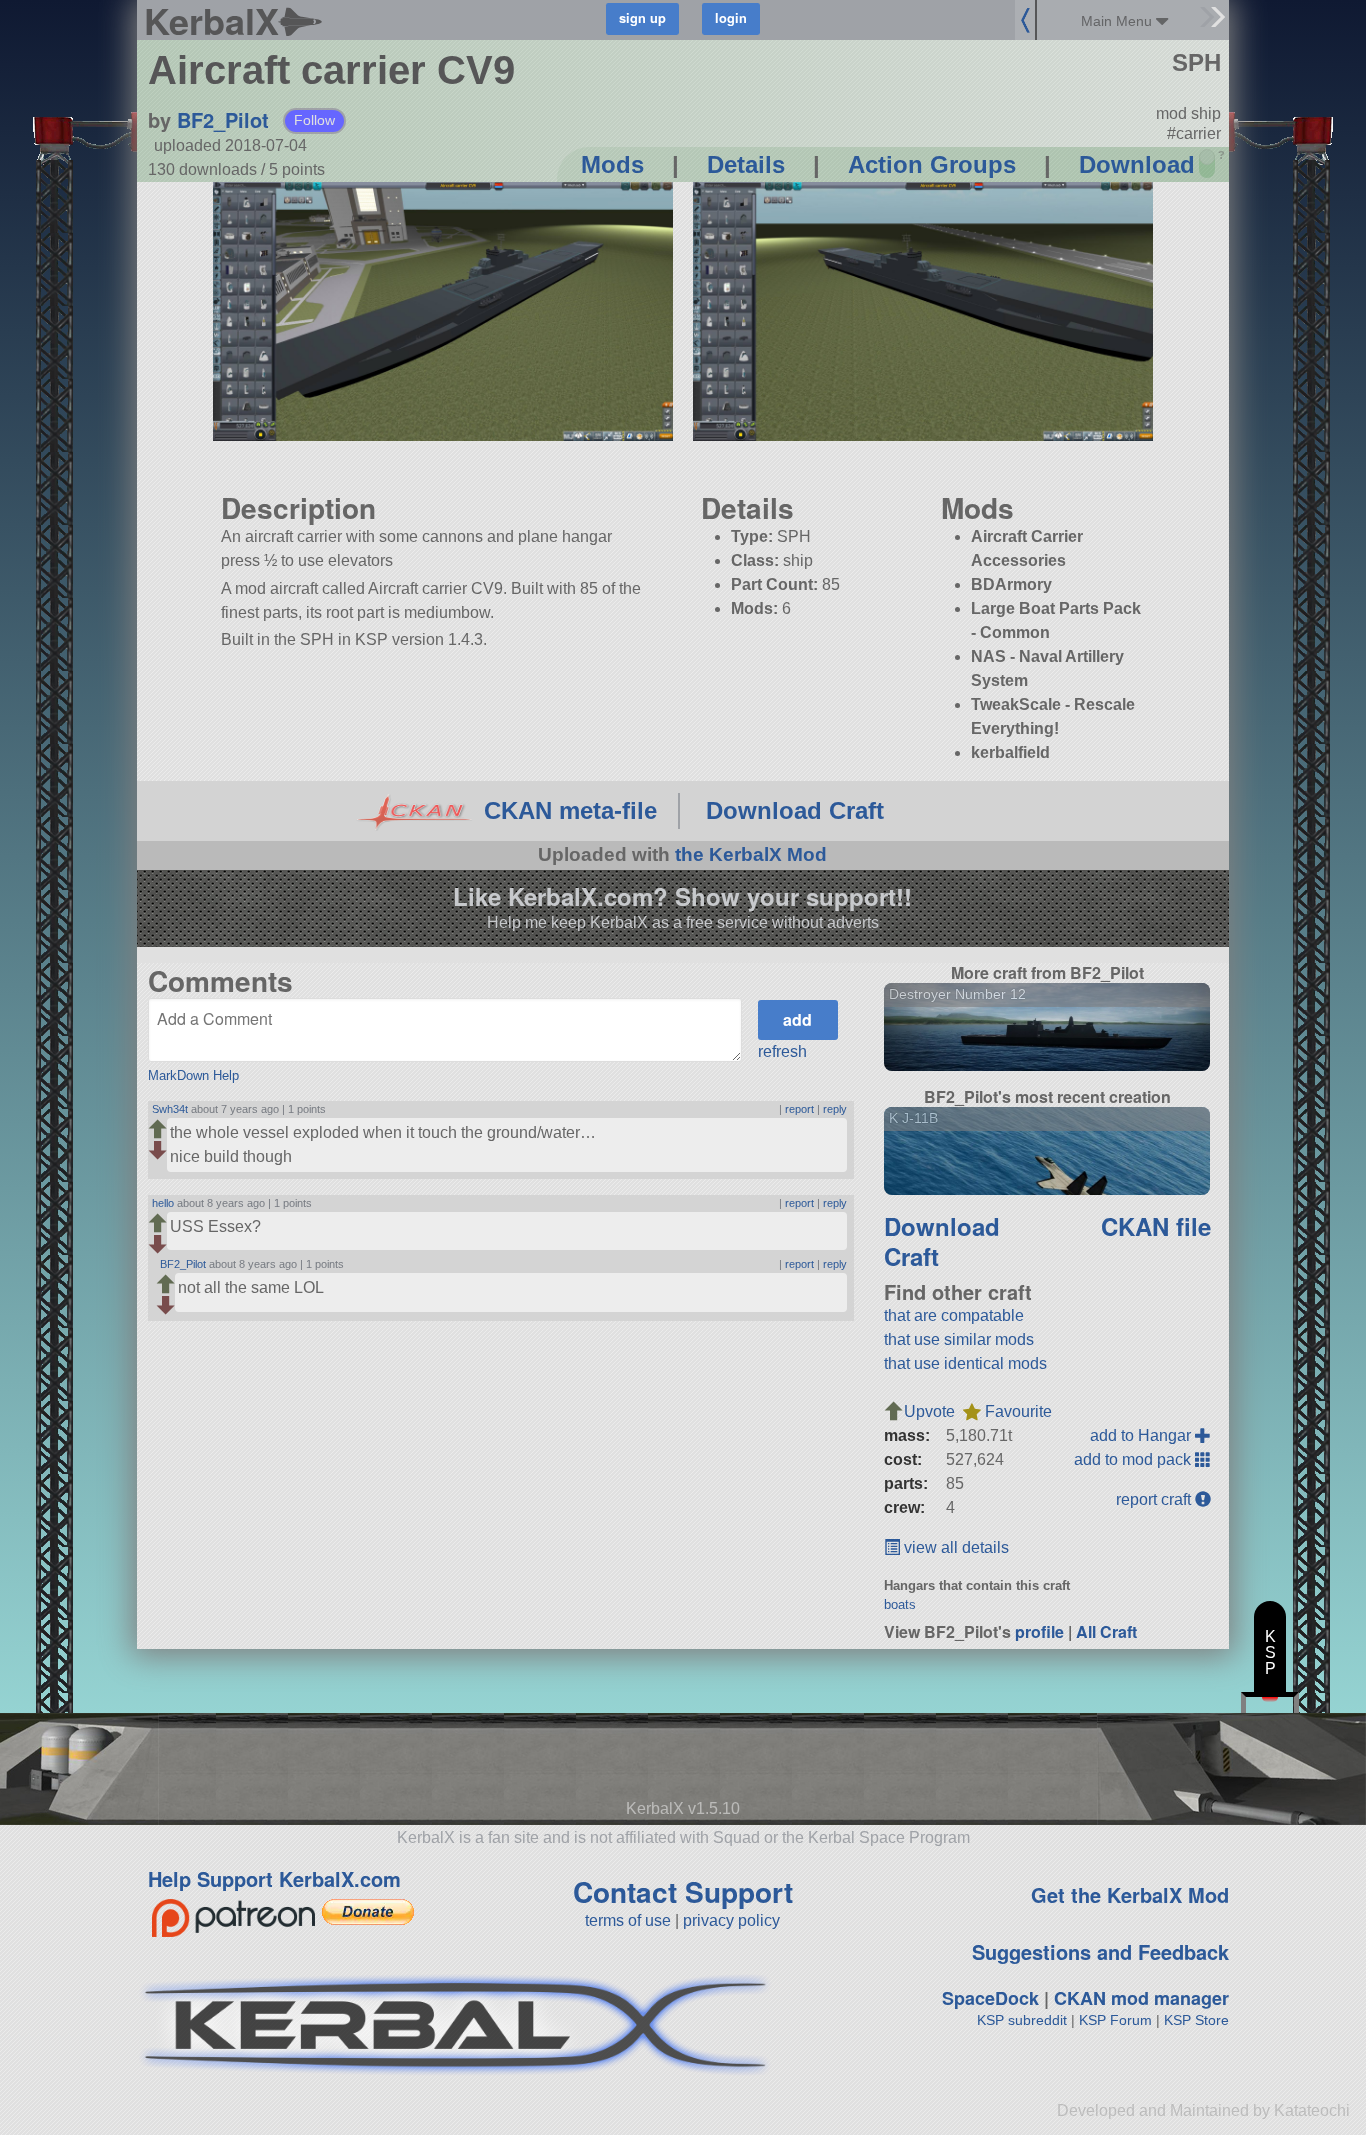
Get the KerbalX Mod (1130, 1894)
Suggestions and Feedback (1100, 1951)
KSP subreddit (1022, 2020)
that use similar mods (959, 1339)
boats (900, 1604)
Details (746, 164)
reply (835, 1109)
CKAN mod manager (1141, 1998)
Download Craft (795, 810)
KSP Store (1196, 2020)
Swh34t (170, 1109)
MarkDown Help (193, 1075)
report (799, 1109)
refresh (782, 1051)
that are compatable (954, 1315)
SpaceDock (990, 1998)
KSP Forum (1115, 2020)
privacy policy (731, 1920)
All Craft (1106, 1631)
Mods (612, 164)
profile (1039, 1631)
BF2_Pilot (223, 119)
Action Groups (932, 164)
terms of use (628, 1920)
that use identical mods (965, 1363)
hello (163, 1203)
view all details (954, 1547)
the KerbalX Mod (751, 854)
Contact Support (683, 1891)
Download (1137, 164)
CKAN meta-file (570, 810)
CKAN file (1156, 1226)
